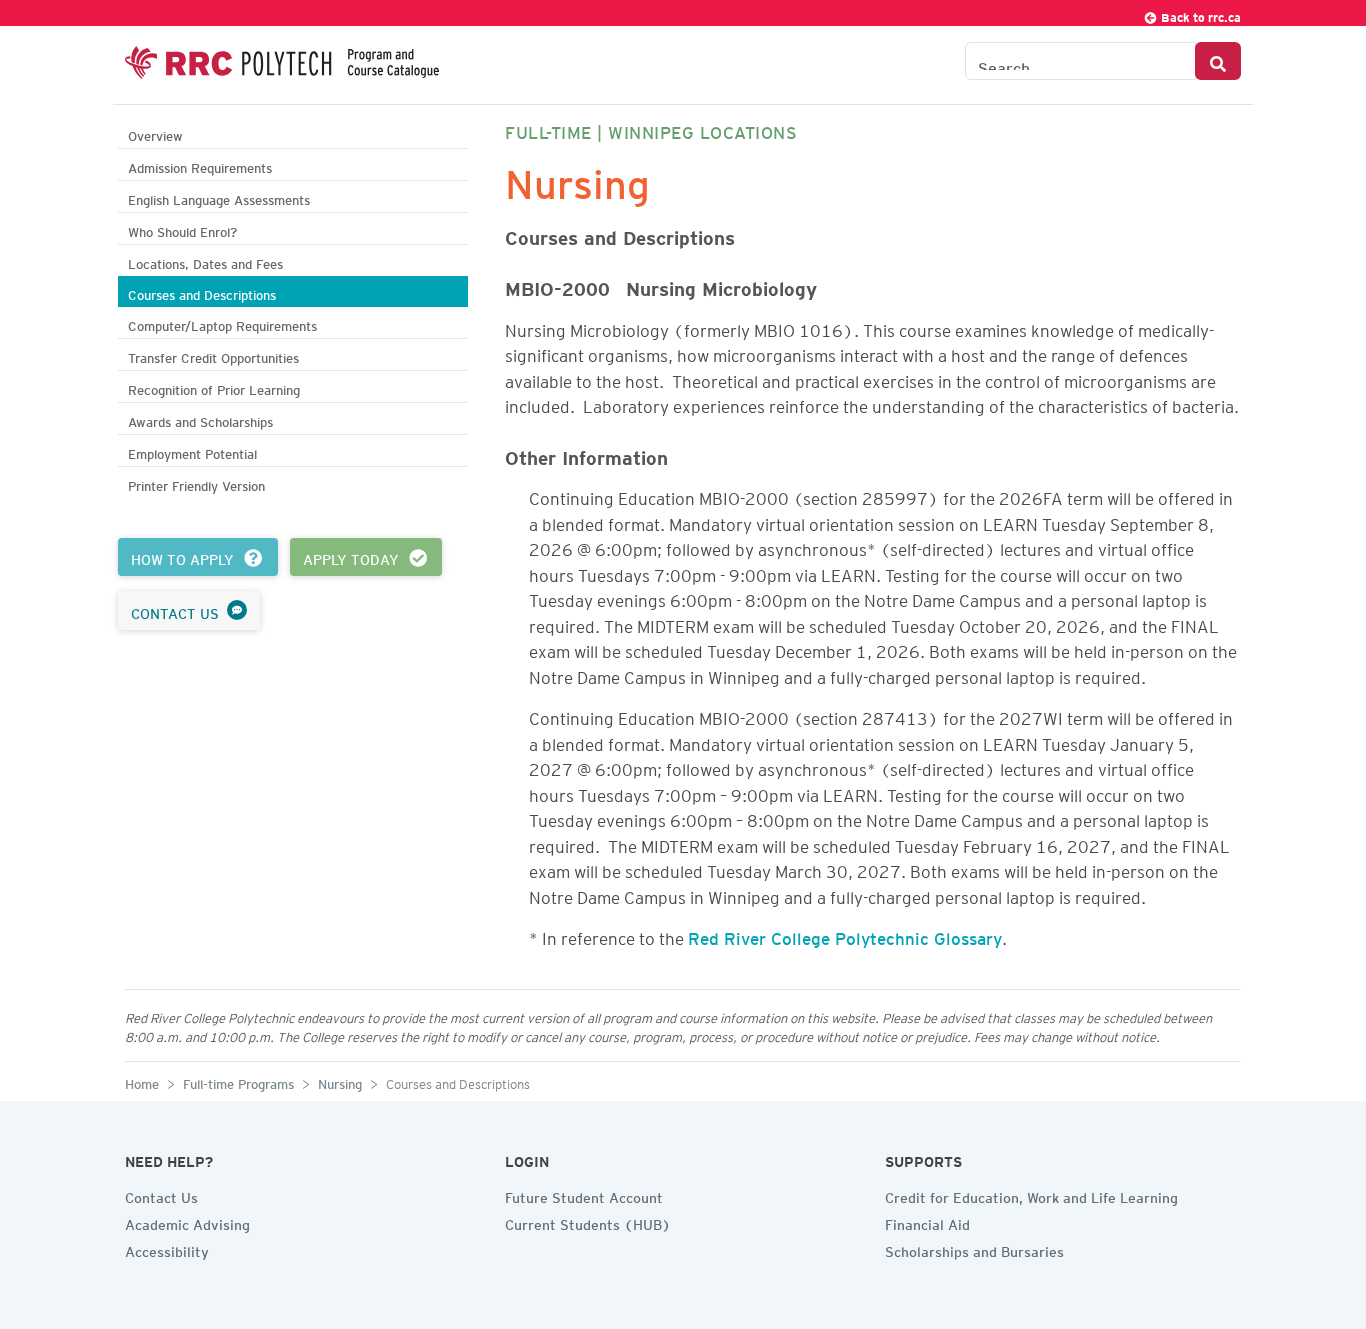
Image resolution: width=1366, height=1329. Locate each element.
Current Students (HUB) (588, 1222)
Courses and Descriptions (202, 292)
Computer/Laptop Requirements (222, 323)
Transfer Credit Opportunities (213, 355)
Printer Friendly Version (196, 483)
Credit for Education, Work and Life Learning (1031, 1195)
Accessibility (167, 1249)
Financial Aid (927, 1222)
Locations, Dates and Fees (205, 261)
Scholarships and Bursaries (974, 1249)
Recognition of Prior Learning (214, 387)
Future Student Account (584, 1195)
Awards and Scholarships (200, 419)
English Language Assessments (219, 197)
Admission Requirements (200, 165)
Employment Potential (192, 451)
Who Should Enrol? (182, 229)
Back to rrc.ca (1199, 14)
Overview (155, 133)
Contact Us (161, 1195)
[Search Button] (1218, 61)
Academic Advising (187, 1222)
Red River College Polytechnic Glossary (845, 935)
